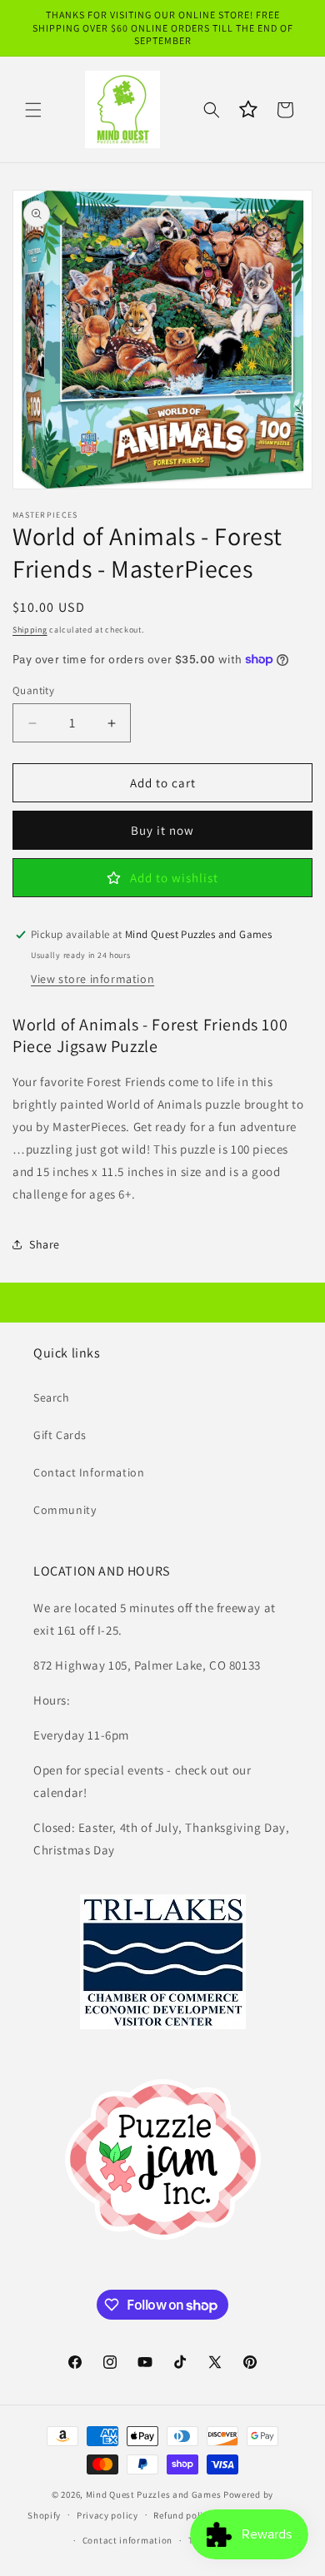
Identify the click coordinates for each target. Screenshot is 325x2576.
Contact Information (89, 1472)
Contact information (127, 2540)
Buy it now (162, 830)
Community (65, 1510)
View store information (92, 979)
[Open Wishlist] (248, 110)
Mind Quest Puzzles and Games (154, 2494)
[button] (33, 110)
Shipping (30, 630)
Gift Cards (60, 1435)
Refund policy (183, 2515)
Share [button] (45, 1244)
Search (52, 1397)
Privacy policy (107, 2515)
